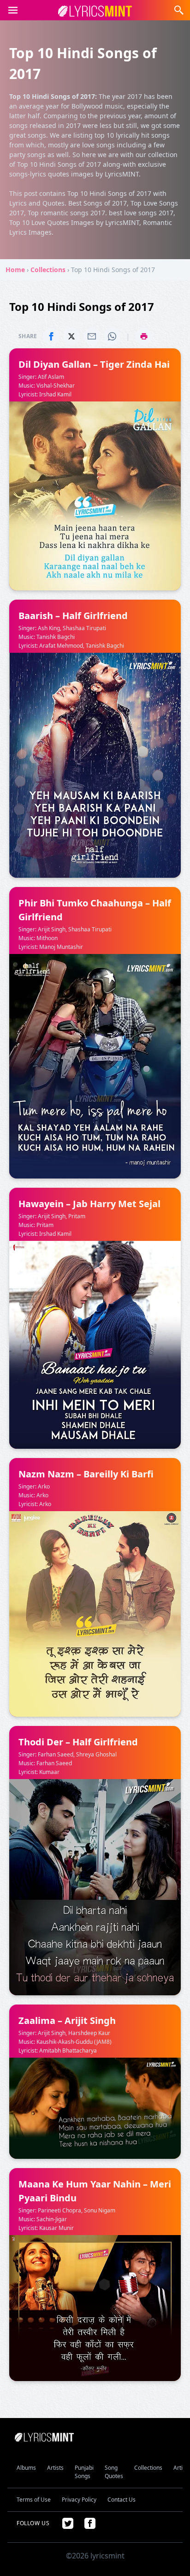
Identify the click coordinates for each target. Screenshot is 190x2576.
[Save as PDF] (144, 336)
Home (15, 270)
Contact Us (122, 2500)
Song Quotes (114, 2472)
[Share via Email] (92, 336)
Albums (26, 2468)
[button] (13, 10)
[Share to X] (71, 336)
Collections (48, 270)
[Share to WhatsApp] (112, 336)
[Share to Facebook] (51, 336)
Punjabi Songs (84, 2472)
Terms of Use (34, 2500)
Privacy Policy (79, 2500)
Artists (55, 2468)
